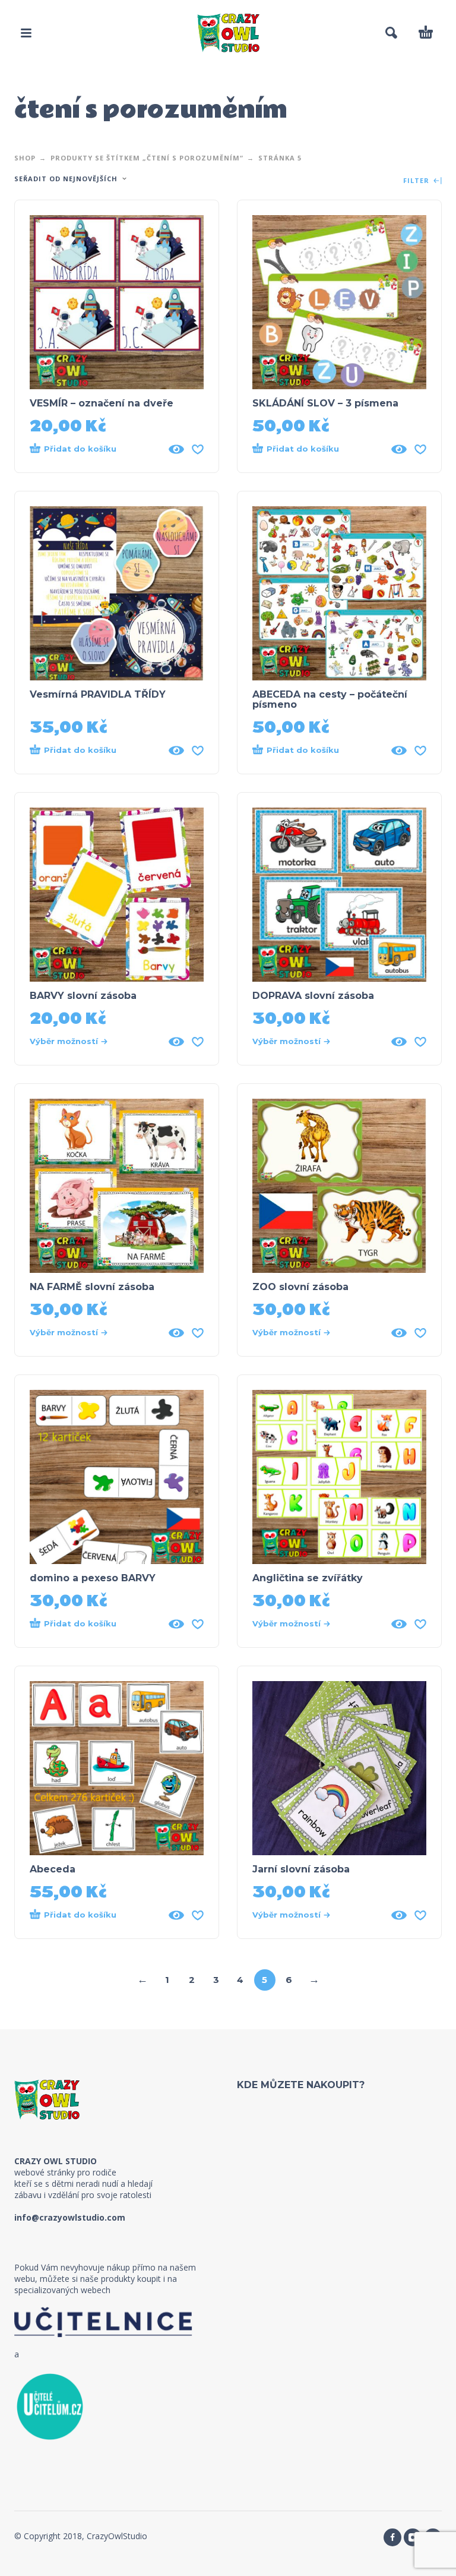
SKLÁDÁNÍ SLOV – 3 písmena (325, 403)
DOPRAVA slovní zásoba (313, 996)
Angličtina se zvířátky (308, 1578)
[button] (26, 33)
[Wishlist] (198, 449)
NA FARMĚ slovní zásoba (92, 1287)
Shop (25, 158)
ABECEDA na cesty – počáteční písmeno (330, 699)
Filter (417, 181)
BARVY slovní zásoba (83, 996)
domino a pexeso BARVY (93, 1578)
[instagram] (413, 2537)
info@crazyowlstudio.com (70, 2217)
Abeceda (53, 1869)
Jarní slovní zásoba (301, 1869)
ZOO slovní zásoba (300, 1287)
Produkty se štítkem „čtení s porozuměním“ (147, 158)
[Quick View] (176, 449)
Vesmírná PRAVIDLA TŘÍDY (98, 694)
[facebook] (392, 2537)
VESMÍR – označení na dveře (102, 403)
